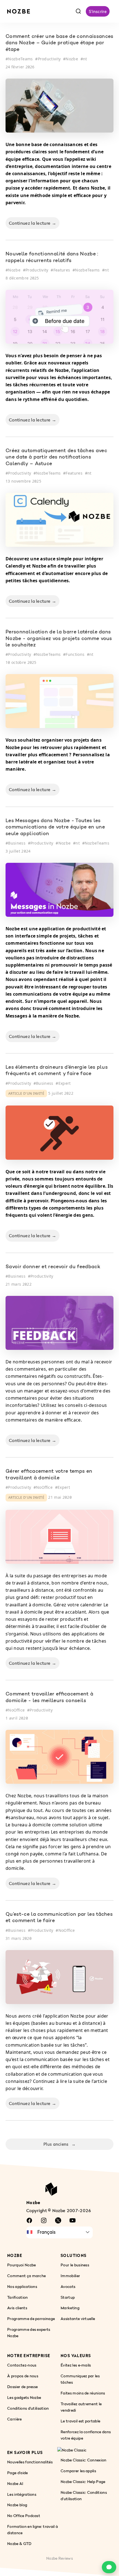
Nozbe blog (17, 2505)
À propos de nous (23, 2376)
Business (17, 843)
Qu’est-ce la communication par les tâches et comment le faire (59, 1918)
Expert (65, 1083)
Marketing (70, 2308)
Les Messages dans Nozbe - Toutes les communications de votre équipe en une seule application (55, 828)
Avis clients (17, 2308)
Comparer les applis (78, 2470)
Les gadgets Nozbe (24, 2397)
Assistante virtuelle (78, 2319)
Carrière (15, 2419)
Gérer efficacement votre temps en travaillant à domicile (49, 1475)
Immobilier (70, 2275)
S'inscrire (98, 11)
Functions (75, 654)
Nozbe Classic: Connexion (84, 2460)
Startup (68, 2297)
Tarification (18, 2297)
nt (85, 59)
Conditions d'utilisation (28, 2408)
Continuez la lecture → (33, 223)
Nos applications (22, 2286)
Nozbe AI (15, 2483)
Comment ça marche (26, 2275)
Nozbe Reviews (59, 2558)
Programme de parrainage (31, 2319)
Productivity (49, 59)
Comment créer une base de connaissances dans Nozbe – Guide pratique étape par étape (59, 43)
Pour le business (75, 2265)
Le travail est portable (80, 2421)
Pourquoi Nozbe (21, 2265)
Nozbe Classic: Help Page (83, 2481)
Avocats (68, 2286)
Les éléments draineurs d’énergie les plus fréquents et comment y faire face (57, 1071)
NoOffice (44, 1487)
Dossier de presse (22, 2387)
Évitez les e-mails (76, 2365)
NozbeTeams (20, 59)
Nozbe (72, 59)
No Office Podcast (24, 2516)
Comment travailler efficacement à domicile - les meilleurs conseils (49, 1698)
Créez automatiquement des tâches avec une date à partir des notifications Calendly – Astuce (56, 458)
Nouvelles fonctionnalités (30, 2462)
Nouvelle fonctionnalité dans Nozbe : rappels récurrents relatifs (52, 257)
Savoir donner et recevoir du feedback (53, 1267)
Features (62, 270)
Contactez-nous (22, 2365)
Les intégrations (22, 2494)
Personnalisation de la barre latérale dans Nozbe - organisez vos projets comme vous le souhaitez (59, 639)
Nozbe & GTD (19, 2543)
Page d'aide (18, 2472)
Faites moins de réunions (83, 2393)
